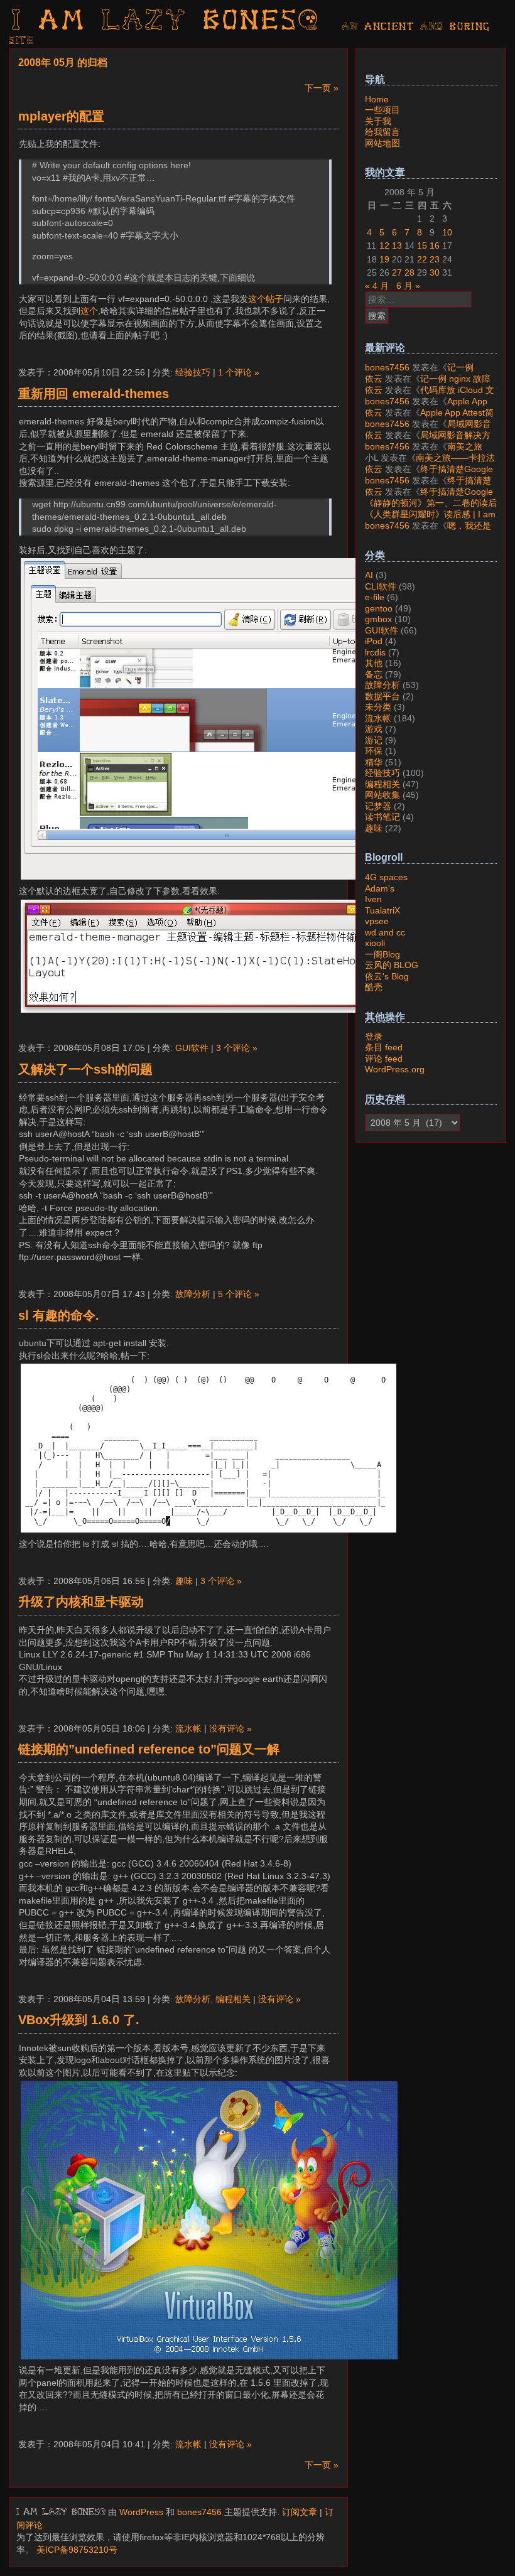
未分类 (378, 707)
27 (397, 272)
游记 (374, 740)
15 (422, 245)
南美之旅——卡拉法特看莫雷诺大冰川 (424, 452)
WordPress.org (395, 1069)
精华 (374, 762)
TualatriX (382, 910)
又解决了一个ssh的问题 (85, 1069)
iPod (374, 641)
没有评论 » (230, 1728)
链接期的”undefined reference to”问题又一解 (149, 1749)
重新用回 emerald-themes (94, 394)
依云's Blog (387, 976)
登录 (374, 1037)
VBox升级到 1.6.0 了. (79, 2020)
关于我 (378, 121)
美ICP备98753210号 (77, 2550)
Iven (373, 899)
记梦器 (378, 806)
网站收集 (382, 795)
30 (435, 272)
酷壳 (374, 987)
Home (377, 99)
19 (384, 259)
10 (447, 232)
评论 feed (384, 1059)
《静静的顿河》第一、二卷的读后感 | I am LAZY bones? (431, 509)
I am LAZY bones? (166, 22)
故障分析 (193, 1294)
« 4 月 (377, 286)
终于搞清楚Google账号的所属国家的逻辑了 (429, 475)
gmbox (378, 619)
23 (435, 259)
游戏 (374, 729)
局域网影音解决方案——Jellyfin (428, 429)
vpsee (377, 921)
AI (369, 575)
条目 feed (384, 1047)
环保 (374, 751)
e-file (375, 597)
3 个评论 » (237, 1048)
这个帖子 (266, 299)
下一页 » (322, 88)
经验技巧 (193, 372)
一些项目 (382, 110)
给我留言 (382, 132)
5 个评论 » (239, 1294)
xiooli (375, 943)
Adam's (380, 888)
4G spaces (386, 877)
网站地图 (382, 143)
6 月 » (408, 286)
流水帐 (188, 1728)
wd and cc (385, 932)
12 (384, 245)
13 (397, 245)
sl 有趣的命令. (59, 1315)
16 (435, 245)
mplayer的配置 (61, 116)
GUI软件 (192, 1048)
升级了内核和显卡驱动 (81, 1602)
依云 (374, 379)
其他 (374, 663)
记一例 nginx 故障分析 (419, 373)
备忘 (374, 674)
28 (409, 272)
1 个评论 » (239, 372)
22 (422, 259)
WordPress (141, 2512)
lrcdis (375, 652)
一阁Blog (382, 954)
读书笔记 (382, 817)
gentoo (379, 608)
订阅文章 (300, 2512)
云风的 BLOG (392, 965)
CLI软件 (381, 586)
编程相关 (233, 1999)
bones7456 (199, 2512)
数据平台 (382, 696)
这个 (89, 311)
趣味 (184, 1581)
